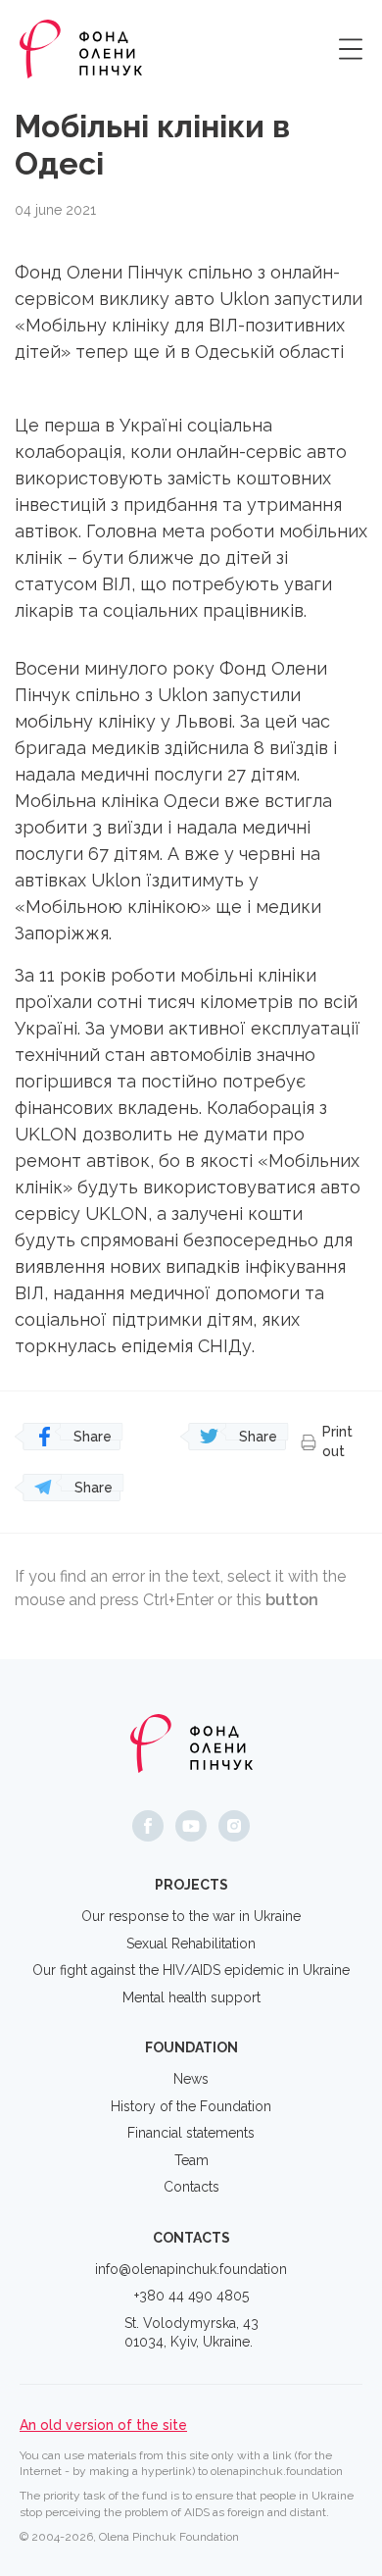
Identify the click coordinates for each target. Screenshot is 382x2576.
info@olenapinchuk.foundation (191, 2269)
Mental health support (191, 1997)
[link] (244, 299)
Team (191, 2160)
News (191, 2079)
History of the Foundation (191, 2106)
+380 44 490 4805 (191, 2296)
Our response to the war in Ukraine (191, 1916)
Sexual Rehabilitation (191, 1944)
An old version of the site (103, 2425)
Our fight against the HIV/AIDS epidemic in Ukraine (191, 1970)
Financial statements (191, 2133)
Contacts (191, 2187)
